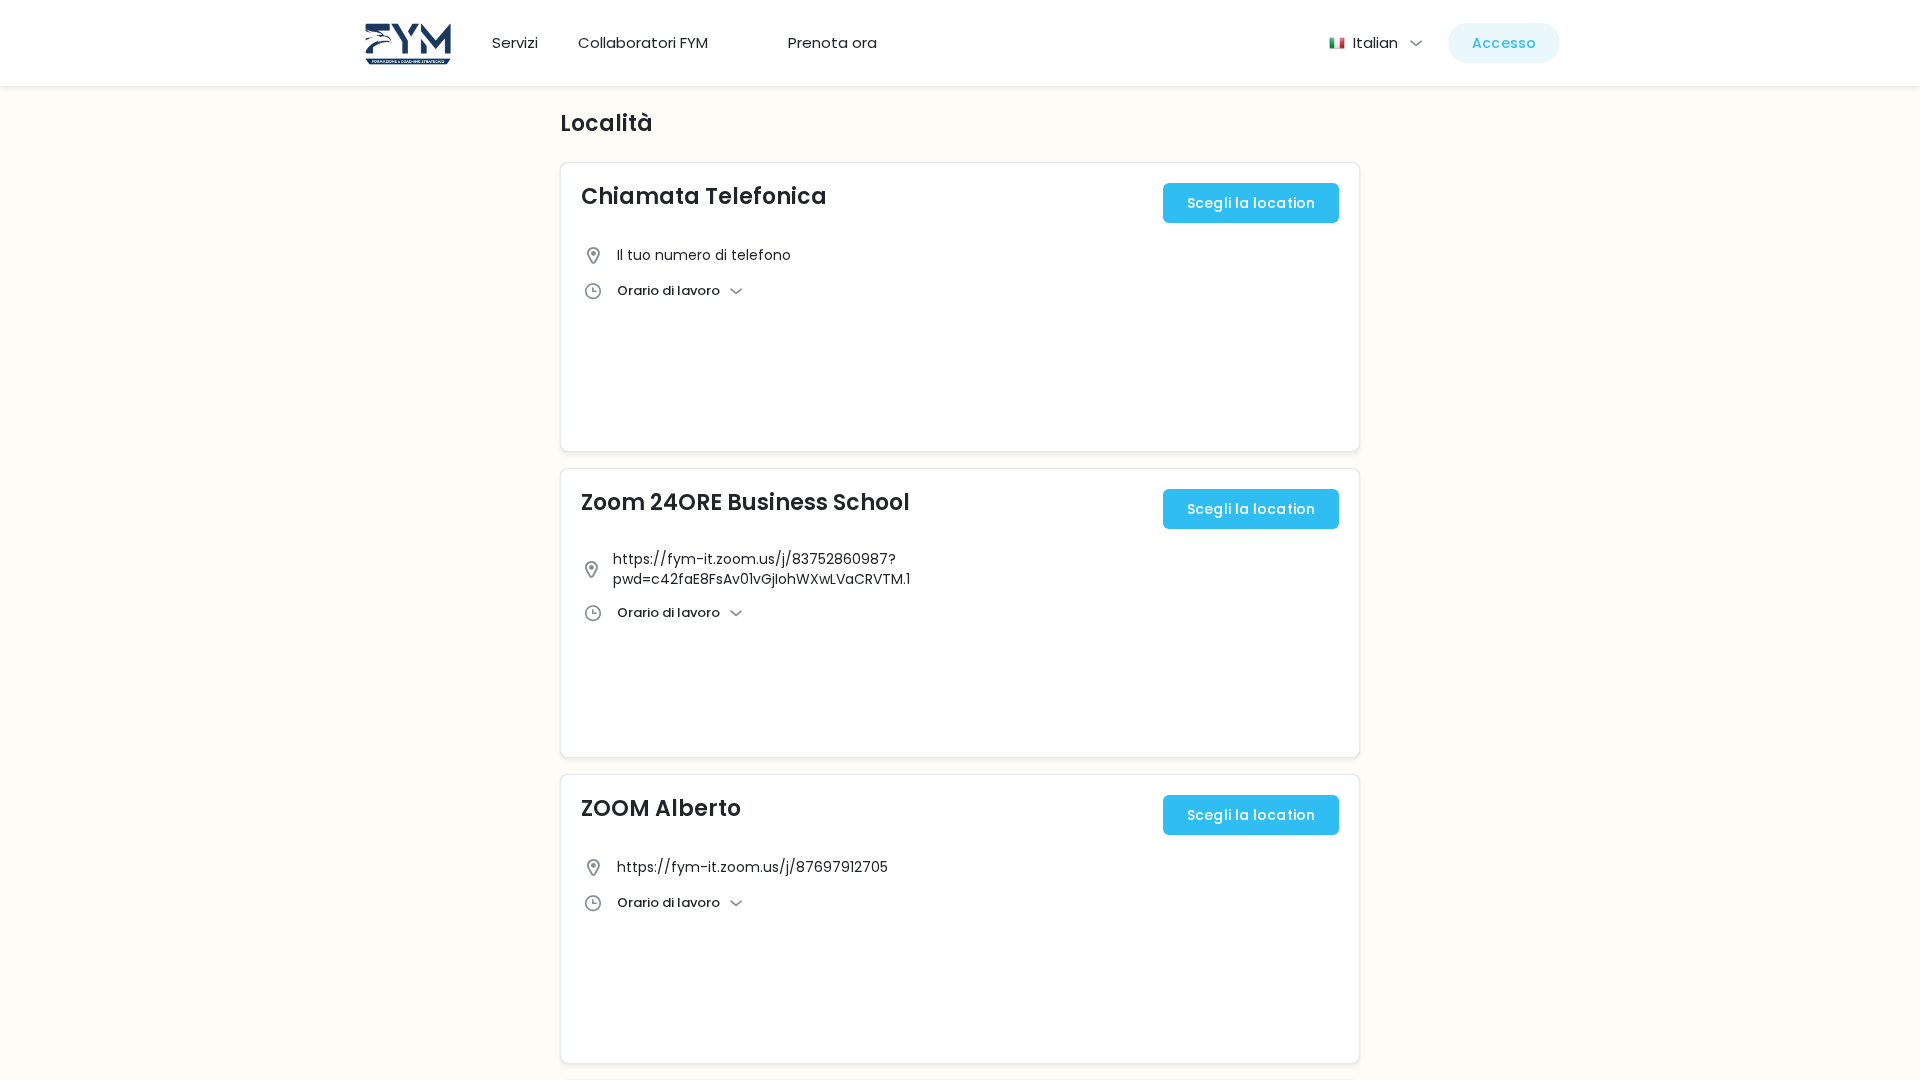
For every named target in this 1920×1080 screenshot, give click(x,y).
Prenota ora (832, 43)
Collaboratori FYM (643, 43)
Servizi (515, 43)
